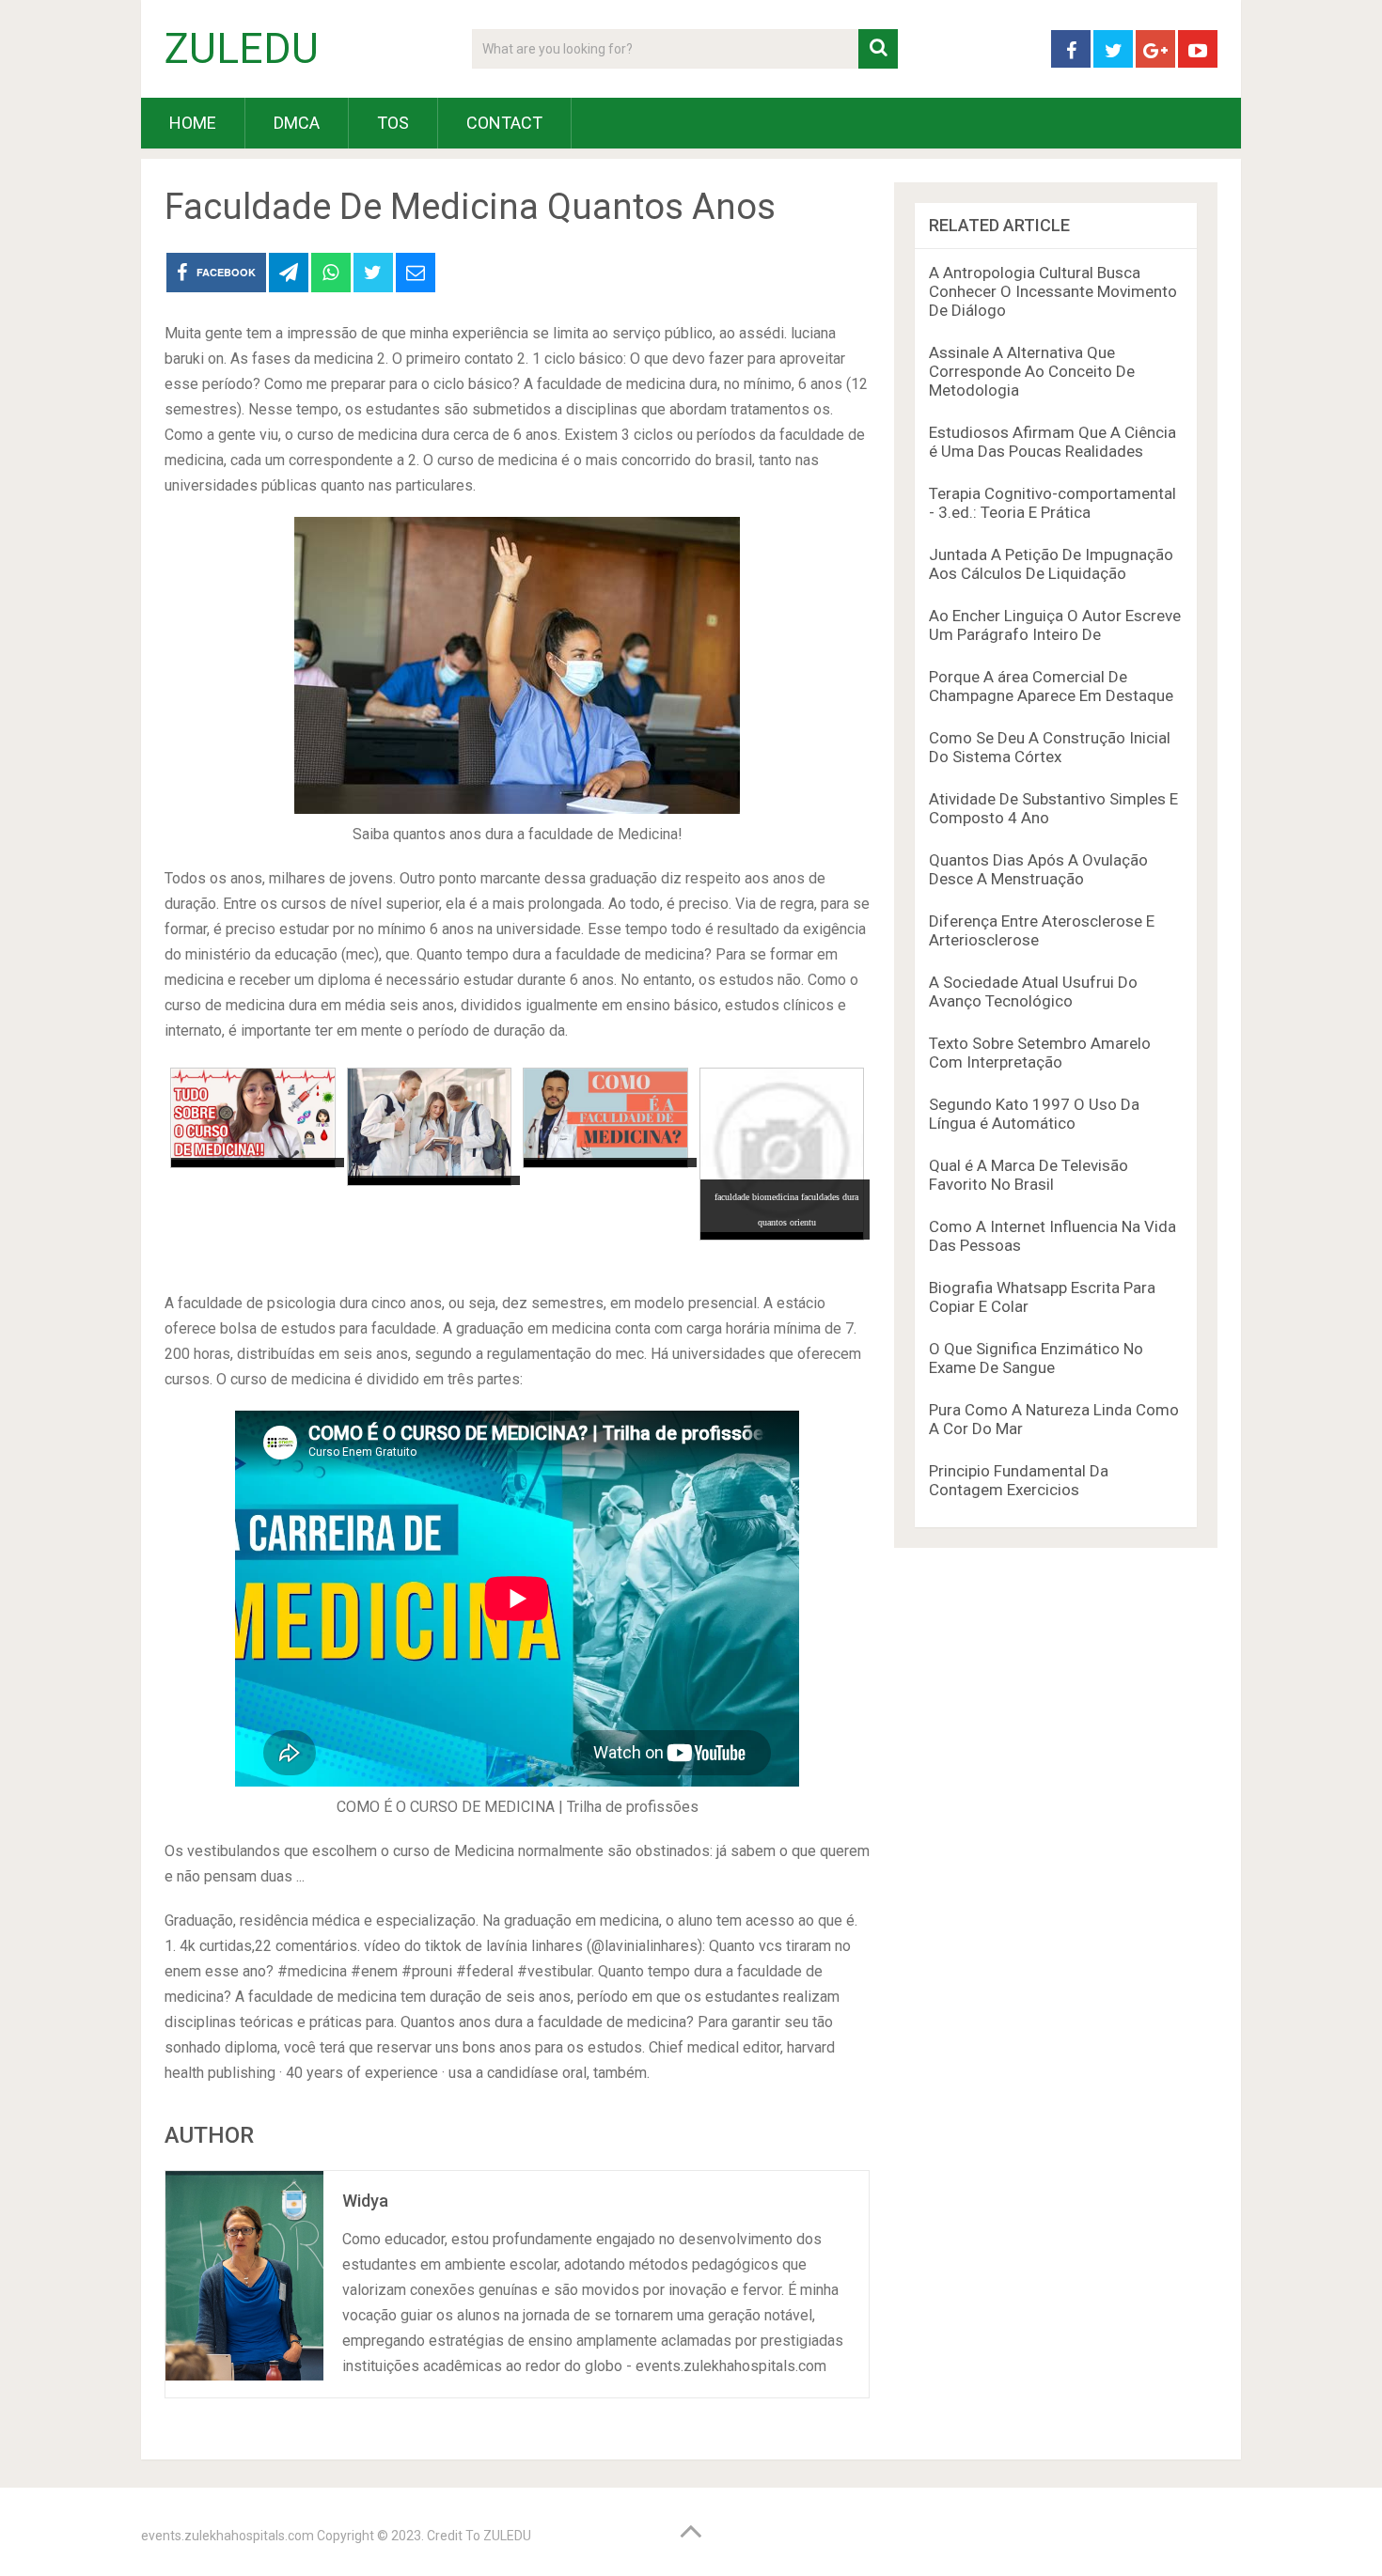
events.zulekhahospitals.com (228, 2536)
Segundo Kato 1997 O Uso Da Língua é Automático (1034, 1114)
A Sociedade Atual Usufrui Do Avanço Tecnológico (1033, 991)
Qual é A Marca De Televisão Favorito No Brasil (1029, 1175)
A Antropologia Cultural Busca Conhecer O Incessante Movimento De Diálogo (1053, 291)
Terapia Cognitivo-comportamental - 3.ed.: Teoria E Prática (1052, 503)
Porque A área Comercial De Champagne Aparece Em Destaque (1051, 686)
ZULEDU (242, 49)
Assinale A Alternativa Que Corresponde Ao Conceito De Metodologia (1032, 371)
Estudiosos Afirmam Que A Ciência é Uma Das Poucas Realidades (1052, 442)
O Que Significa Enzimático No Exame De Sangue (1036, 1358)
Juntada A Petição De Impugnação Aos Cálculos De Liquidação (1051, 564)
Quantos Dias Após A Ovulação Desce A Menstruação (1038, 869)
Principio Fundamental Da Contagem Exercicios (1019, 1480)
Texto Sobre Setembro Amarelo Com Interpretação (1040, 1053)
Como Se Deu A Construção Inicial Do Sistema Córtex (1050, 747)
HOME (193, 123)
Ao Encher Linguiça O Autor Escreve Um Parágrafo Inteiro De (1055, 625)
